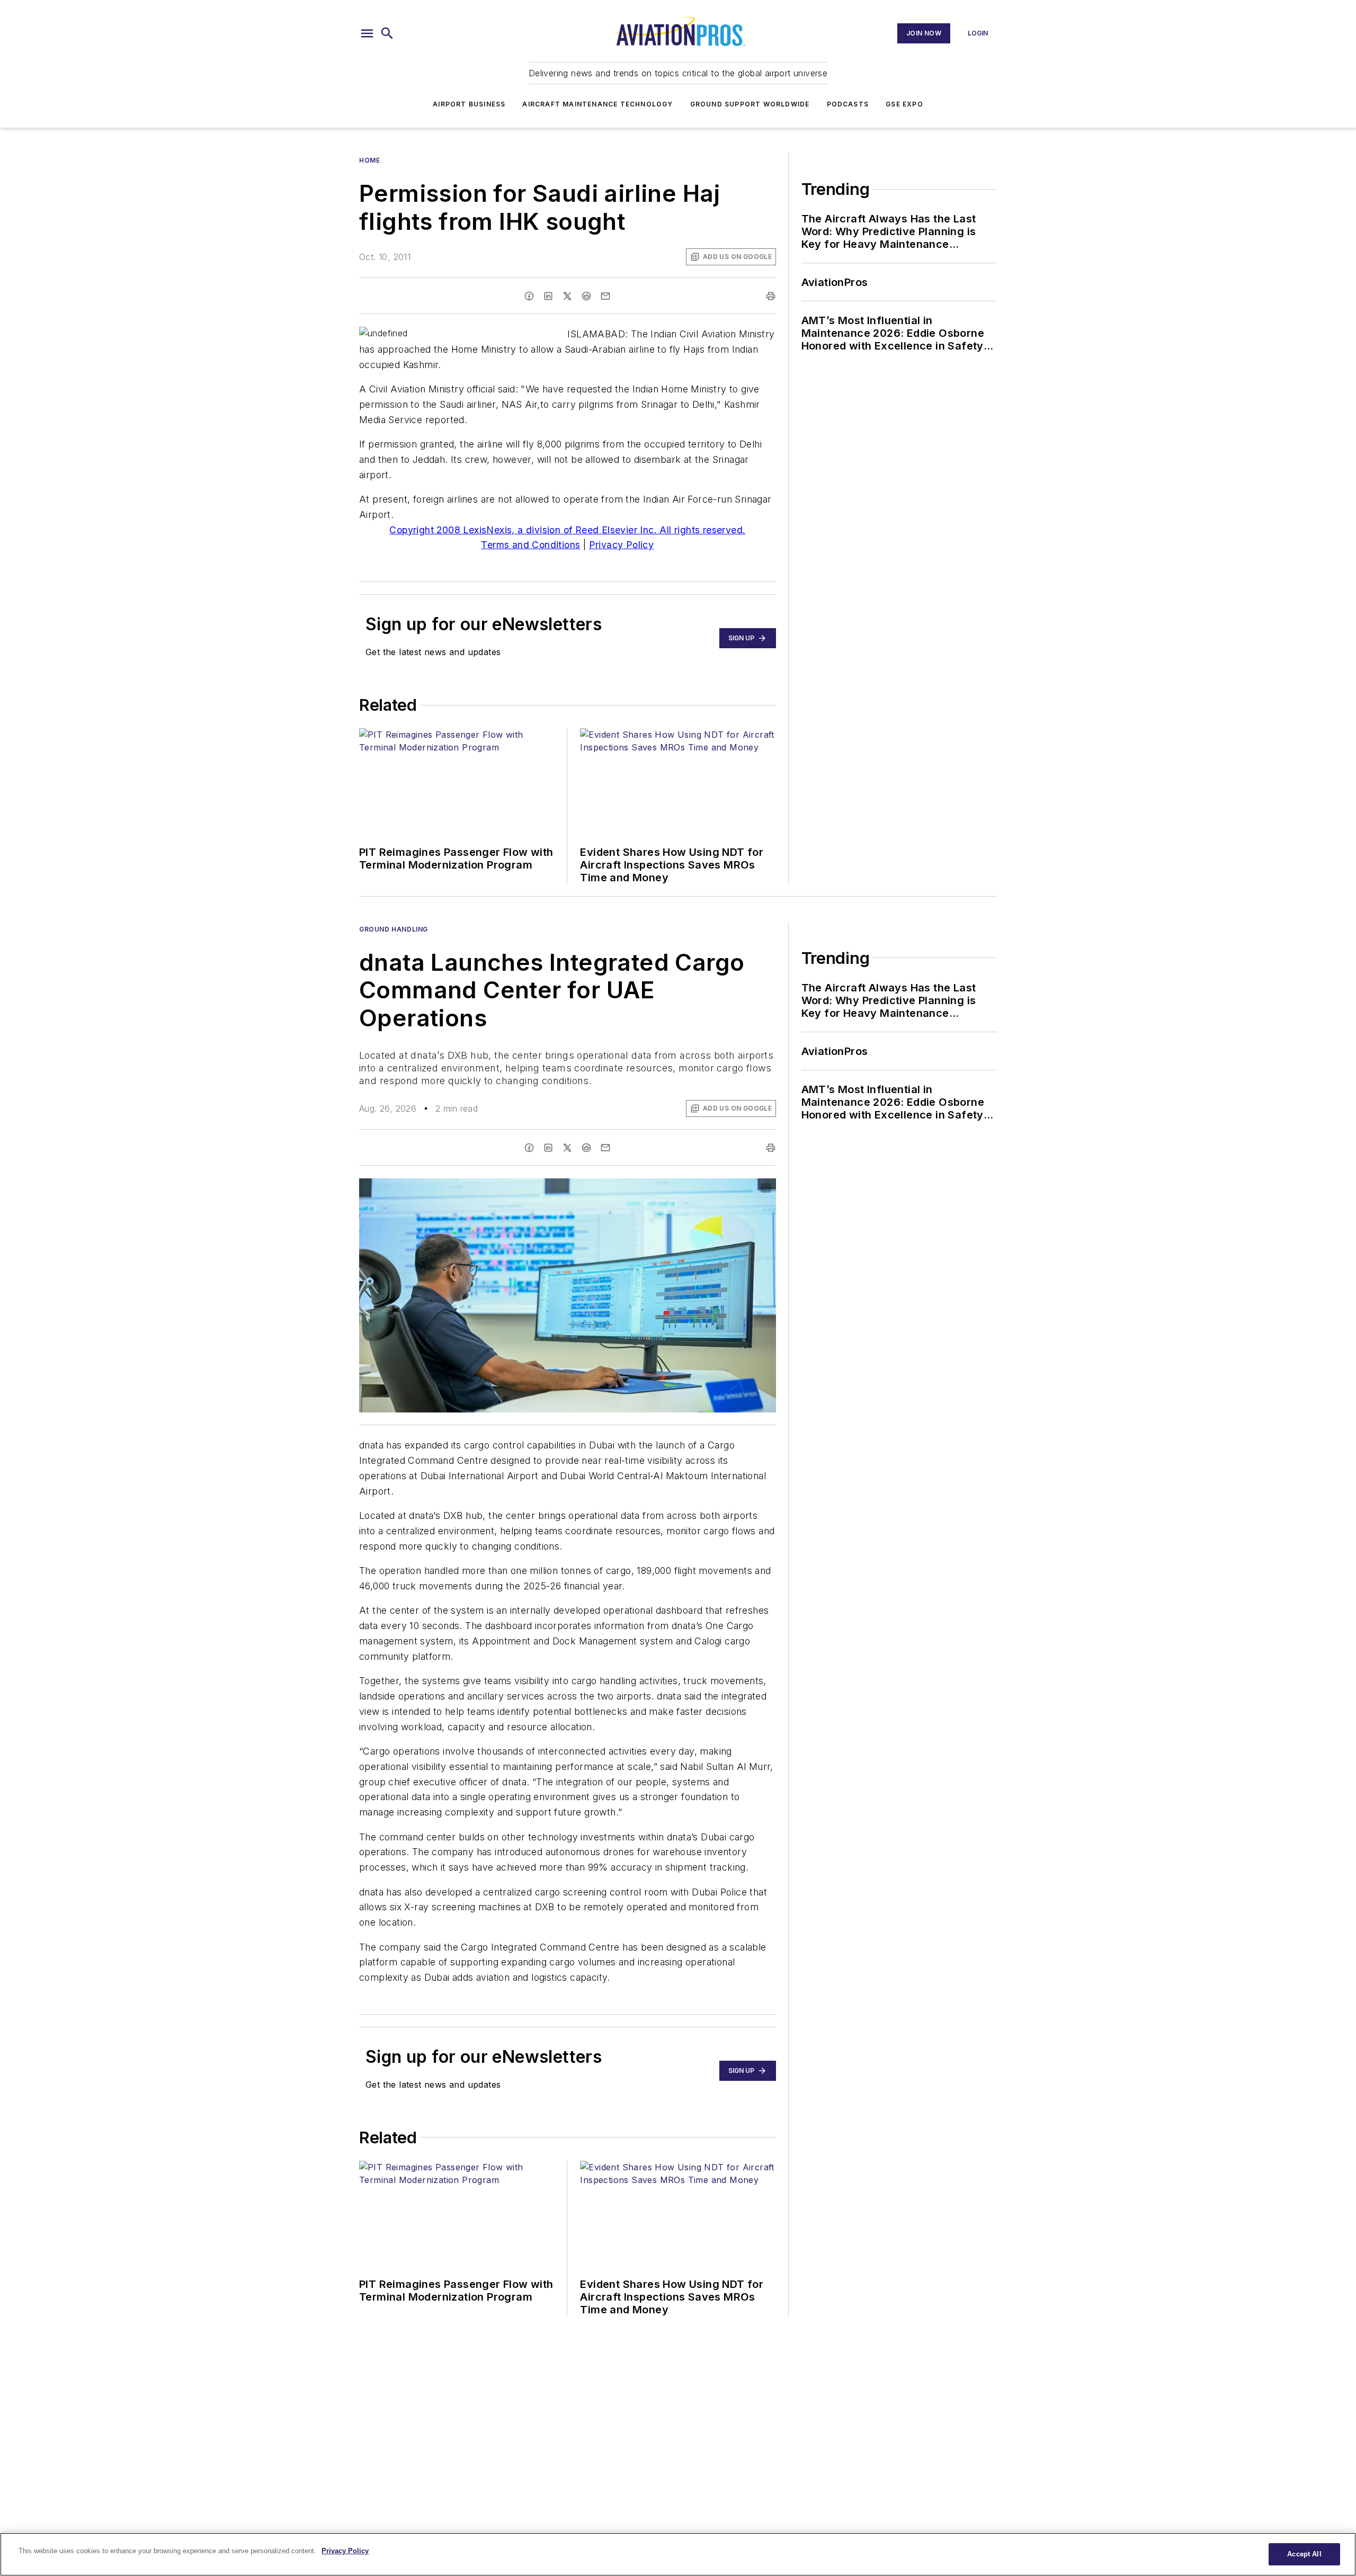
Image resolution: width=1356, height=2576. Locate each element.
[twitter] (567, 296)
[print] (771, 296)
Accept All (1304, 2554)
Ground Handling (394, 929)
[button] (367, 33)
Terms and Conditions (530, 545)
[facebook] (529, 296)
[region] (678, 2554)
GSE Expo (904, 104)
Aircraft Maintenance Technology (597, 104)
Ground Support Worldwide (750, 104)
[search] (387, 33)
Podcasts (848, 104)
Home (369, 160)
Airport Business (469, 104)
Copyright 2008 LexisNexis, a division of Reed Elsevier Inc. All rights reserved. (567, 530)
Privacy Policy (622, 545)
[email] (605, 296)
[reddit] (586, 296)
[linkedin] (548, 296)
